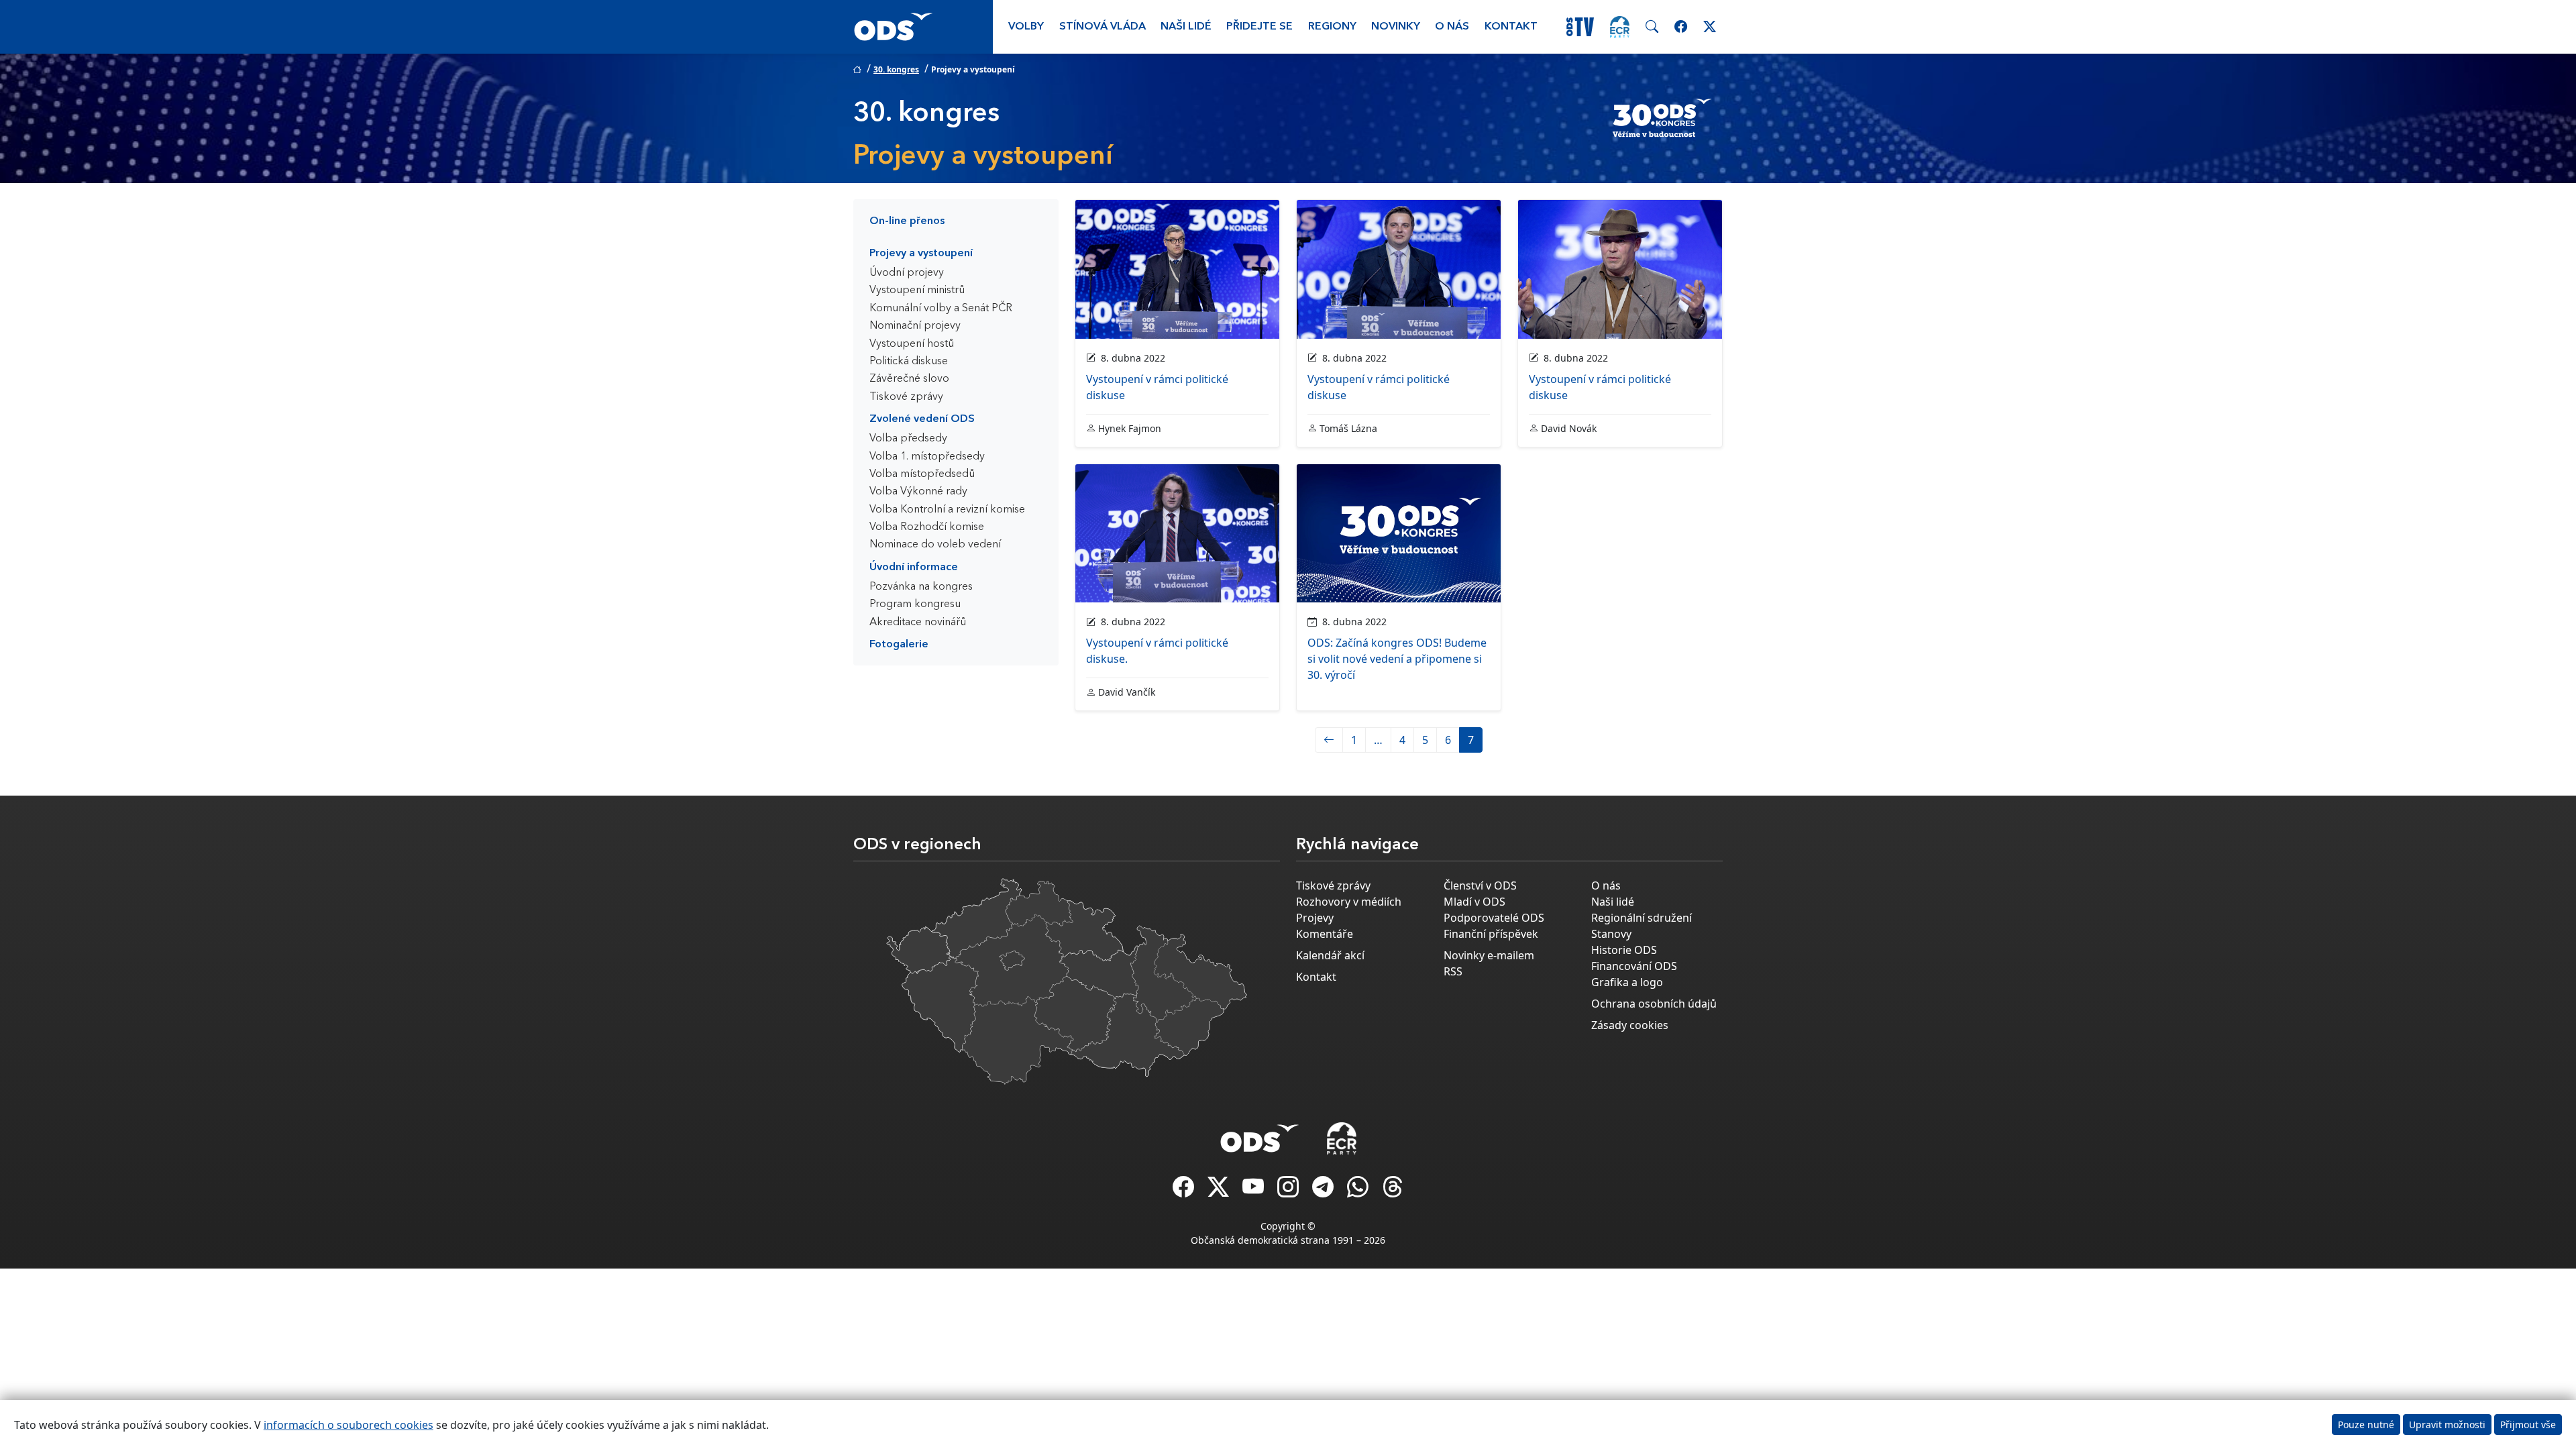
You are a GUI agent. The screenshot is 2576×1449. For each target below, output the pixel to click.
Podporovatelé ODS (1494, 918)
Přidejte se (1259, 27)
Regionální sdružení (1642, 918)
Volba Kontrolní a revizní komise (947, 510)
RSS (1453, 971)
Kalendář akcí (1330, 955)
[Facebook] (1185, 1191)
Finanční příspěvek (1491, 934)
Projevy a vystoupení (921, 254)
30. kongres (896, 69)
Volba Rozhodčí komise (927, 527)
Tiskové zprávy (906, 397)
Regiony (1332, 27)
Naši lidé (1186, 27)
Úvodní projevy (907, 273)
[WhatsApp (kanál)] (1359, 1191)
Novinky (1396, 27)
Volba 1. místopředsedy (927, 457)
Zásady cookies (1630, 1025)
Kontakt (1511, 27)
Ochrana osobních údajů (1654, 1004)
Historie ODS (1624, 950)
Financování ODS (1634, 966)
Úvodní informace (914, 568)
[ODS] (1260, 1134)
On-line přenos (907, 221)
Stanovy (1611, 934)
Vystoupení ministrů (917, 290)
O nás (1452, 27)
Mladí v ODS (1474, 902)
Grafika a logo (1627, 982)
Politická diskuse (909, 362)
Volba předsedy (908, 439)
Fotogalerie (899, 645)
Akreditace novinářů (918, 623)
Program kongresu (915, 604)
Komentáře (1325, 934)
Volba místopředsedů (922, 474)
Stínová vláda (1103, 27)
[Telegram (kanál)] (1324, 1191)
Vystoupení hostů (912, 344)
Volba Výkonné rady (918, 492)
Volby (1026, 27)
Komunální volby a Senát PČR (941, 309)
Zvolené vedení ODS (922, 419)
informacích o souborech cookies (348, 1425)
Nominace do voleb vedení (935, 545)
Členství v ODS (1480, 885)
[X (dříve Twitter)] (1220, 1191)
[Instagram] (1289, 1191)
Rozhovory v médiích (1349, 902)
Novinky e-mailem (1489, 955)
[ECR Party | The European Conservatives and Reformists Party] (1620, 27)
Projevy (1315, 918)
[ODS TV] (1254, 1191)
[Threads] (1393, 1191)
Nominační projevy (915, 326)
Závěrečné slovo (909, 379)
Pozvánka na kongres (921, 587)
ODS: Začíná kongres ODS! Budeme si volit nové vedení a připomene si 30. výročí (1397, 659)
